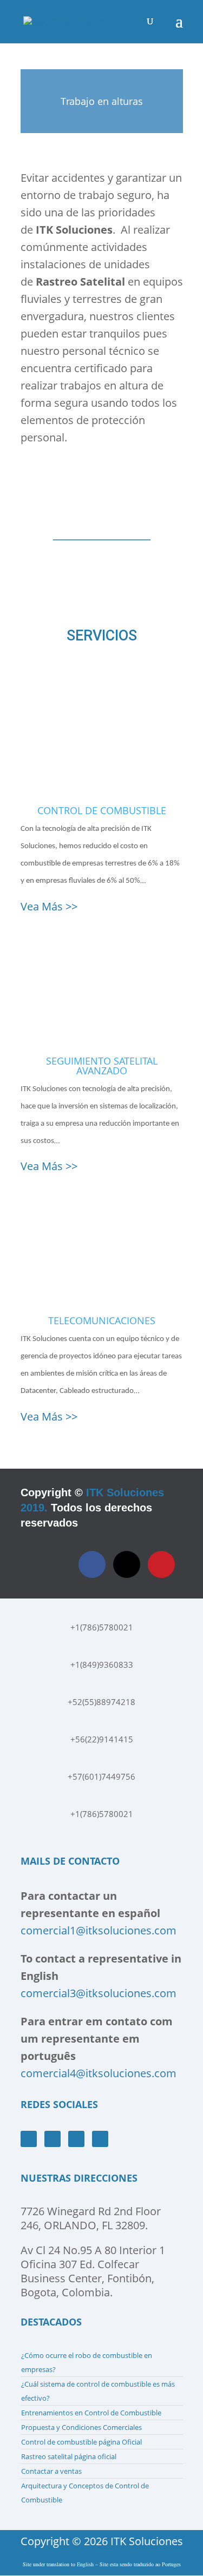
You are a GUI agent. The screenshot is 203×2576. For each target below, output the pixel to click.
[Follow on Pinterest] (161, 1564)
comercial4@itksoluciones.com (99, 2073)
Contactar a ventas (51, 2471)
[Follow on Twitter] (127, 1564)
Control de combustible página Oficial (81, 2442)
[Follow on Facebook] (92, 1564)
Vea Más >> (49, 906)
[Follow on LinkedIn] (100, 2139)
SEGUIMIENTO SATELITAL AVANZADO (102, 1066)
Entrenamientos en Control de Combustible (91, 2413)
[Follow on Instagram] (76, 2139)
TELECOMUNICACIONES (102, 1320)
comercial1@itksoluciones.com (99, 1930)
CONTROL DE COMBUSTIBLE (102, 810)
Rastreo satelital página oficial (69, 2456)
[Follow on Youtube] (53, 2139)
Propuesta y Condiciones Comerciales (81, 2427)
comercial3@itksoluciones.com (99, 1993)
